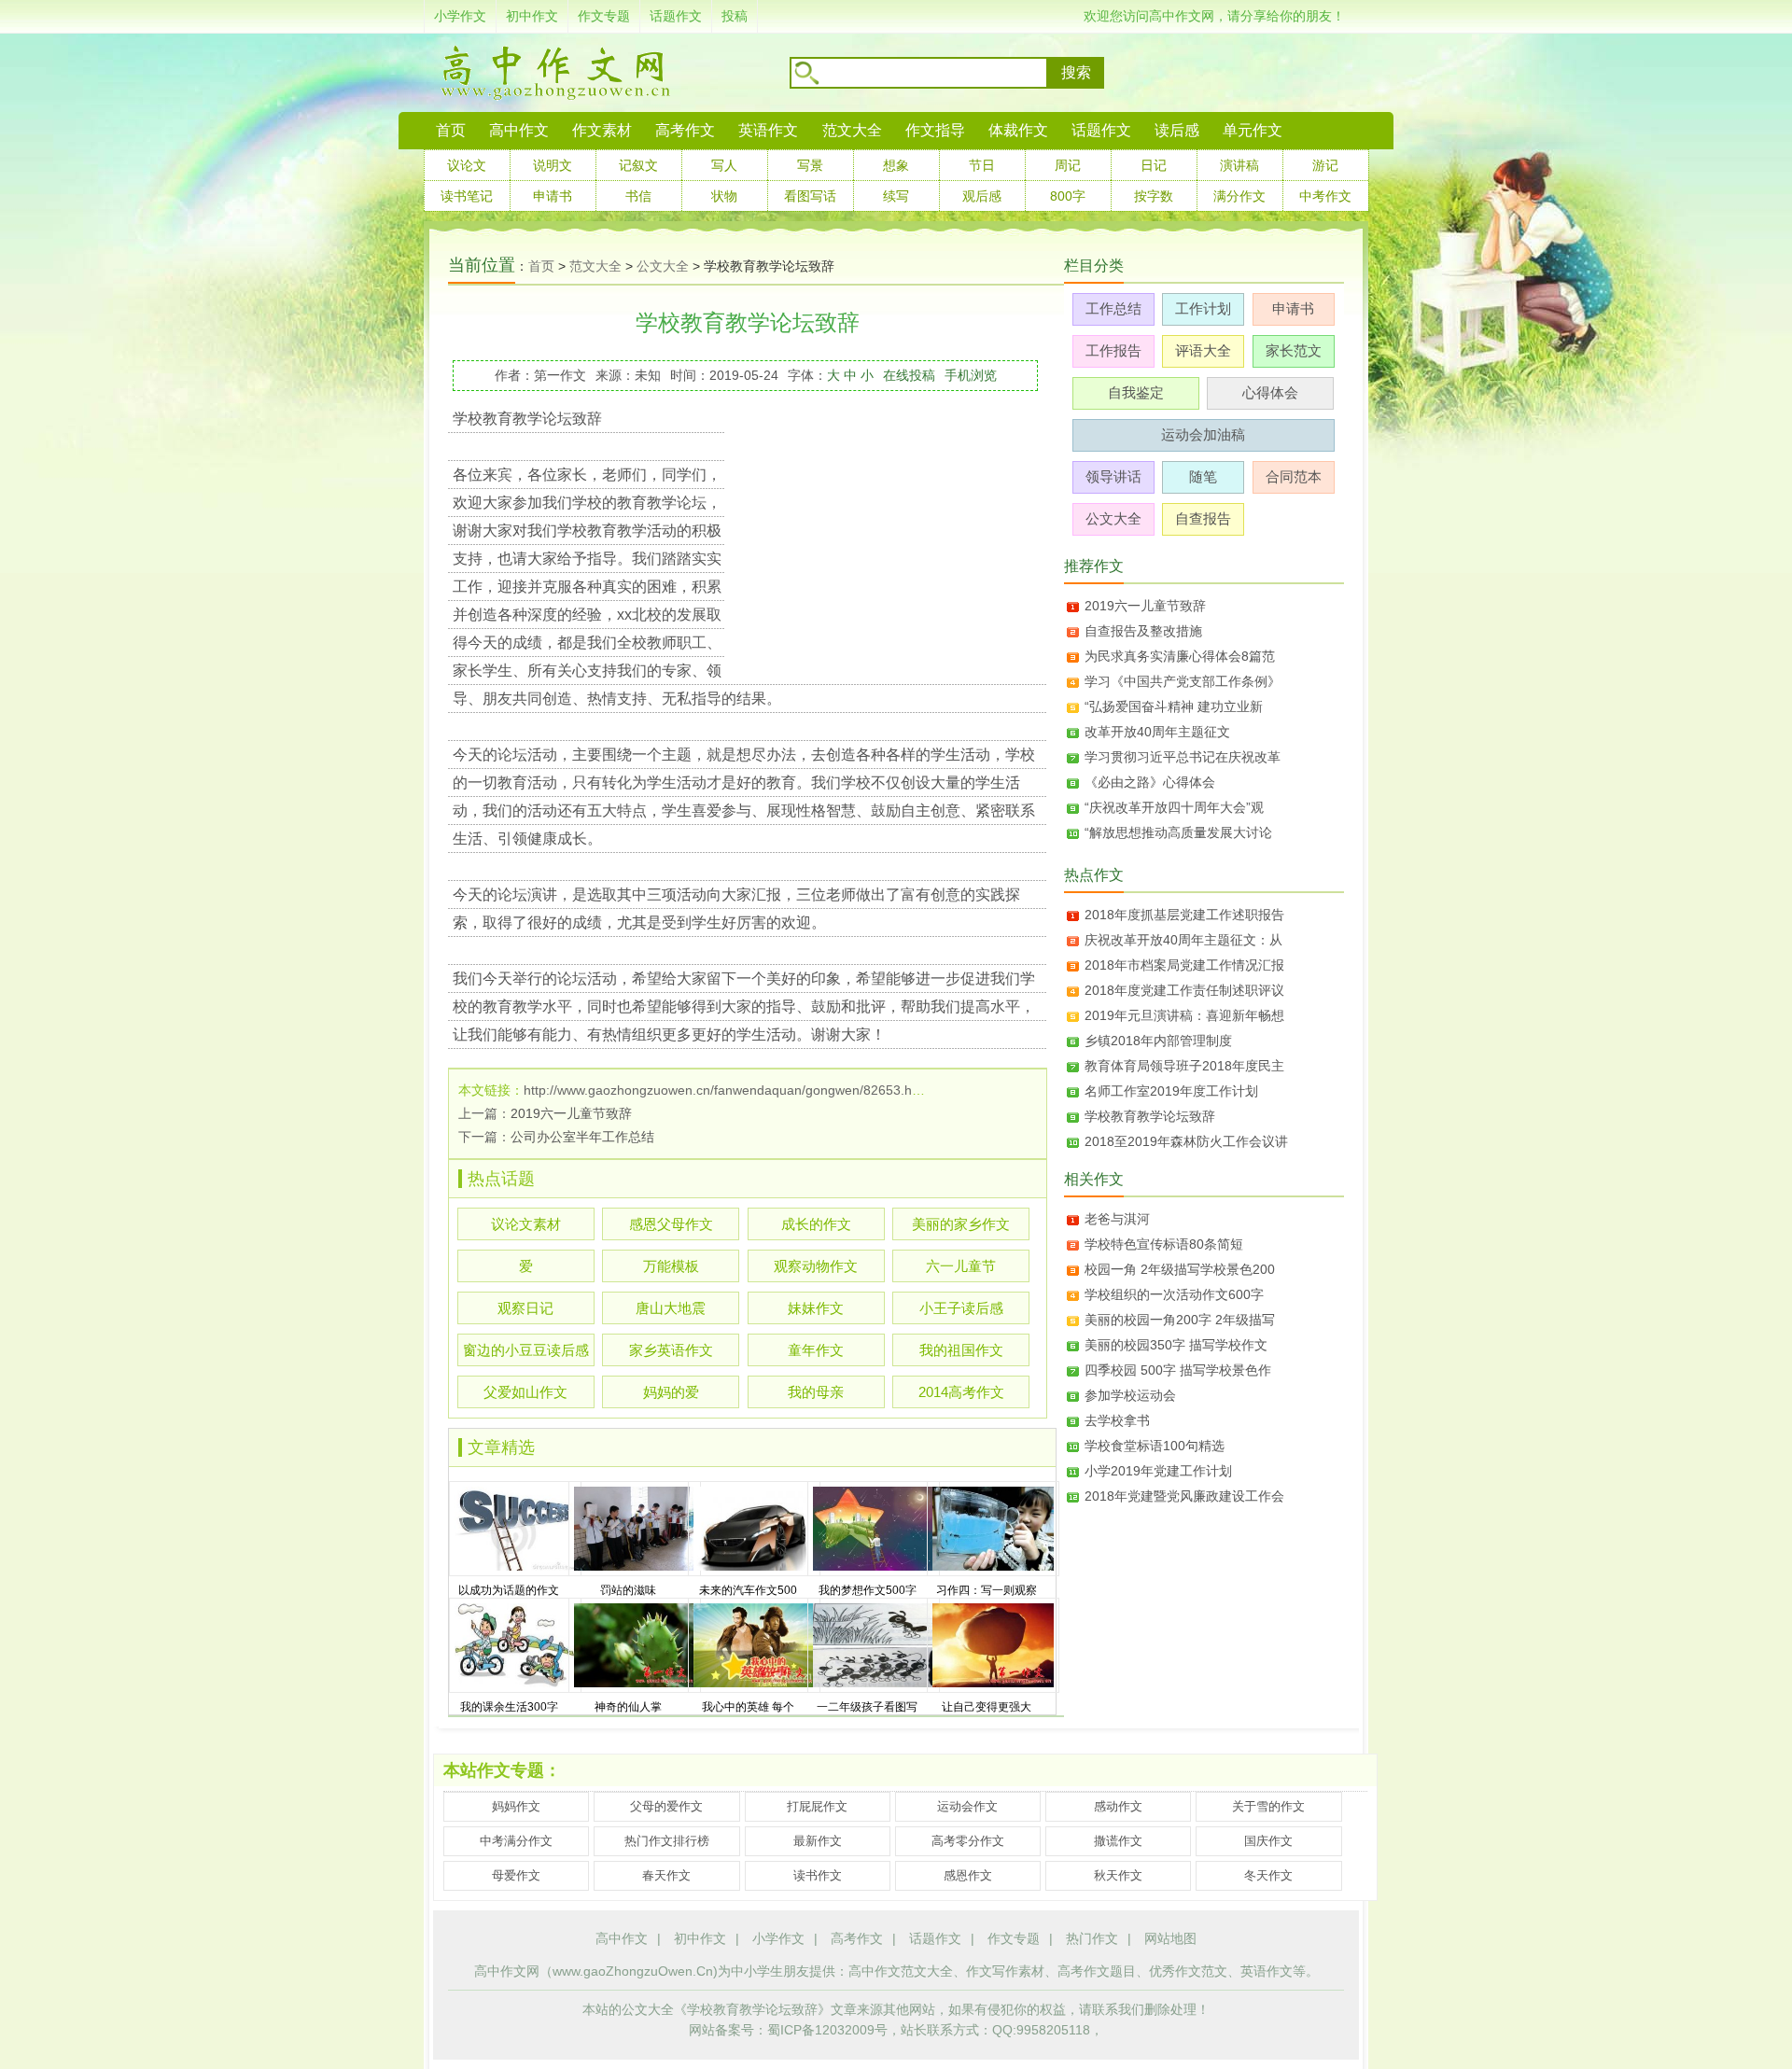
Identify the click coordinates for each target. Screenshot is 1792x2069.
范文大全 (852, 130)
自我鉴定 (1136, 392)
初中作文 (532, 16)
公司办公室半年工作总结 (582, 1137)
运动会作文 (967, 1806)
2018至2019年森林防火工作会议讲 (1186, 1141)
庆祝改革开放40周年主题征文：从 (1183, 940)
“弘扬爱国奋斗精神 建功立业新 (1174, 706)
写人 (724, 165)
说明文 (553, 165)
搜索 (1076, 72)
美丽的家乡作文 (961, 1224)
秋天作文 (1118, 1875)
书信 (638, 196)
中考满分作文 (516, 1841)
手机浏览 (971, 375)
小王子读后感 (961, 1308)
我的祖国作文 (961, 1350)
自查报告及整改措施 (1143, 631)
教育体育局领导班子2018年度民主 (1184, 1066)
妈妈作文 (516, 1806)
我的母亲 (816, 1392)
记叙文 (638, 165)
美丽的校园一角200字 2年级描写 (1180, 1320)
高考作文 (685, 130)
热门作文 (1092, 1938)
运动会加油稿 (1203, 434)
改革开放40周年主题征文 (1157, 732)
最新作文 (818, 1841)
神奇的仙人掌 (628, 1707)
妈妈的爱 (671, 1392)
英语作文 (768, 130)
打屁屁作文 (817, 1806)
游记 (1325, 165)
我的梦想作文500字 (868, 1590)
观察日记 (525, 1308)
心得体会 (1270, 392)
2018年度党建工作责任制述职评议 (1184, 990)
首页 (451, 130)
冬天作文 (1268, 1875)
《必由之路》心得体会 (1150, 782)
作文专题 (604, 16)
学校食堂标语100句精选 (1155, 1446)
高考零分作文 (968, 1841)
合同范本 (1294, 476)
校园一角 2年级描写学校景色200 (1180, 1269)
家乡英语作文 (671, 1350)
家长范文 (1294, 350)
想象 (896, 165)
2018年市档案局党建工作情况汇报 (1184, 965)
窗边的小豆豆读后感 (526, 1350)
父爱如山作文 (525, 1392)
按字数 (1154, 196)
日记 (1154, 165)
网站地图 (1170, 1938)
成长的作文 (816, 1224)
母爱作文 (516, 1875)
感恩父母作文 (671, 1224)
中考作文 (1325, 196)
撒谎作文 (1118, 1841)
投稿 (735, 16)
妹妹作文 (816, 1308)
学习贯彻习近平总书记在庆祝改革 (1183, 757)
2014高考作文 (961, 1392)
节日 (982, 165)
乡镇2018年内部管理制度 (1158, 1041)
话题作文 (676, 16)
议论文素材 (526, 1224)
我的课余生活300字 (509, 1707)
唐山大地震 (671, 1308)
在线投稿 (909, 375)
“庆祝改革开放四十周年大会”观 (1174, 807)
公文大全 (663, 266)
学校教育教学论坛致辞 (1150, 1116)
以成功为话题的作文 (509, 1590)
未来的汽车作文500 (748, 1590)
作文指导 (935, 130)
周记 (1068, 165)
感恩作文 (968, 1875)
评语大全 (1203, 350)
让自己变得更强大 (987, 1707)
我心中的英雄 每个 (748, 1707)
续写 (896, 196)
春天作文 (666, 1875)
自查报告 (1203, 518)
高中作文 (622, 1938)
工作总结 (1113, 308)
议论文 (467, 165)
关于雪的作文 (1268, 1806)
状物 (724, 196)
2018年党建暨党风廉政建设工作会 (1184, 1496)
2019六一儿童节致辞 (571, 1113)
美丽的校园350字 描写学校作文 (1176, 1345)
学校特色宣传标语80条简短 (1164, 1244)
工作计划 (1203, 308)
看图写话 (810, 196)
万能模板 (671, 1266)
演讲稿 (1239, 165)
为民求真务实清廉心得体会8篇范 (1180, 656)
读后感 (1177, 130)
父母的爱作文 (666, 1806)
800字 (1068, 196)
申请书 (553, 196)
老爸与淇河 (1117, 1219)
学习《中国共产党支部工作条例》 (1183, 681)
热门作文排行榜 (667, 1841)
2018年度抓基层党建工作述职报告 (1184, 915)
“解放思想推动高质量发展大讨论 (1178, 832)
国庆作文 (1268, 1841)
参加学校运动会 (1130, 1395)
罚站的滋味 (628, 1590)
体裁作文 (1018, 130)
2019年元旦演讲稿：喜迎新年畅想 (1184, 1015)
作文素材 (602, 130)
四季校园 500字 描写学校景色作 (1178, 1370)
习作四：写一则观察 (987, 1590)
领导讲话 (1113, 476)
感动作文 (1118, 1806)
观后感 (982, 196)
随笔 (1203, 476)
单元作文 (1253, 130)
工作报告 (1113, 350)
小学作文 (460, 16)
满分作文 (1239, 196)
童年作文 (816, 1350)
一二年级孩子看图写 (867, 1707)
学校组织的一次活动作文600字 (1174, 1294)
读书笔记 (467, 196)
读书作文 (818, 1875)
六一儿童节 (961, 1266)
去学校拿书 (1117, 1420)
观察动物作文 (816, 1266)
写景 (810, 165)
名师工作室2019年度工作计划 (1171, 1091)
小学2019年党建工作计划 (1158, 1471)
